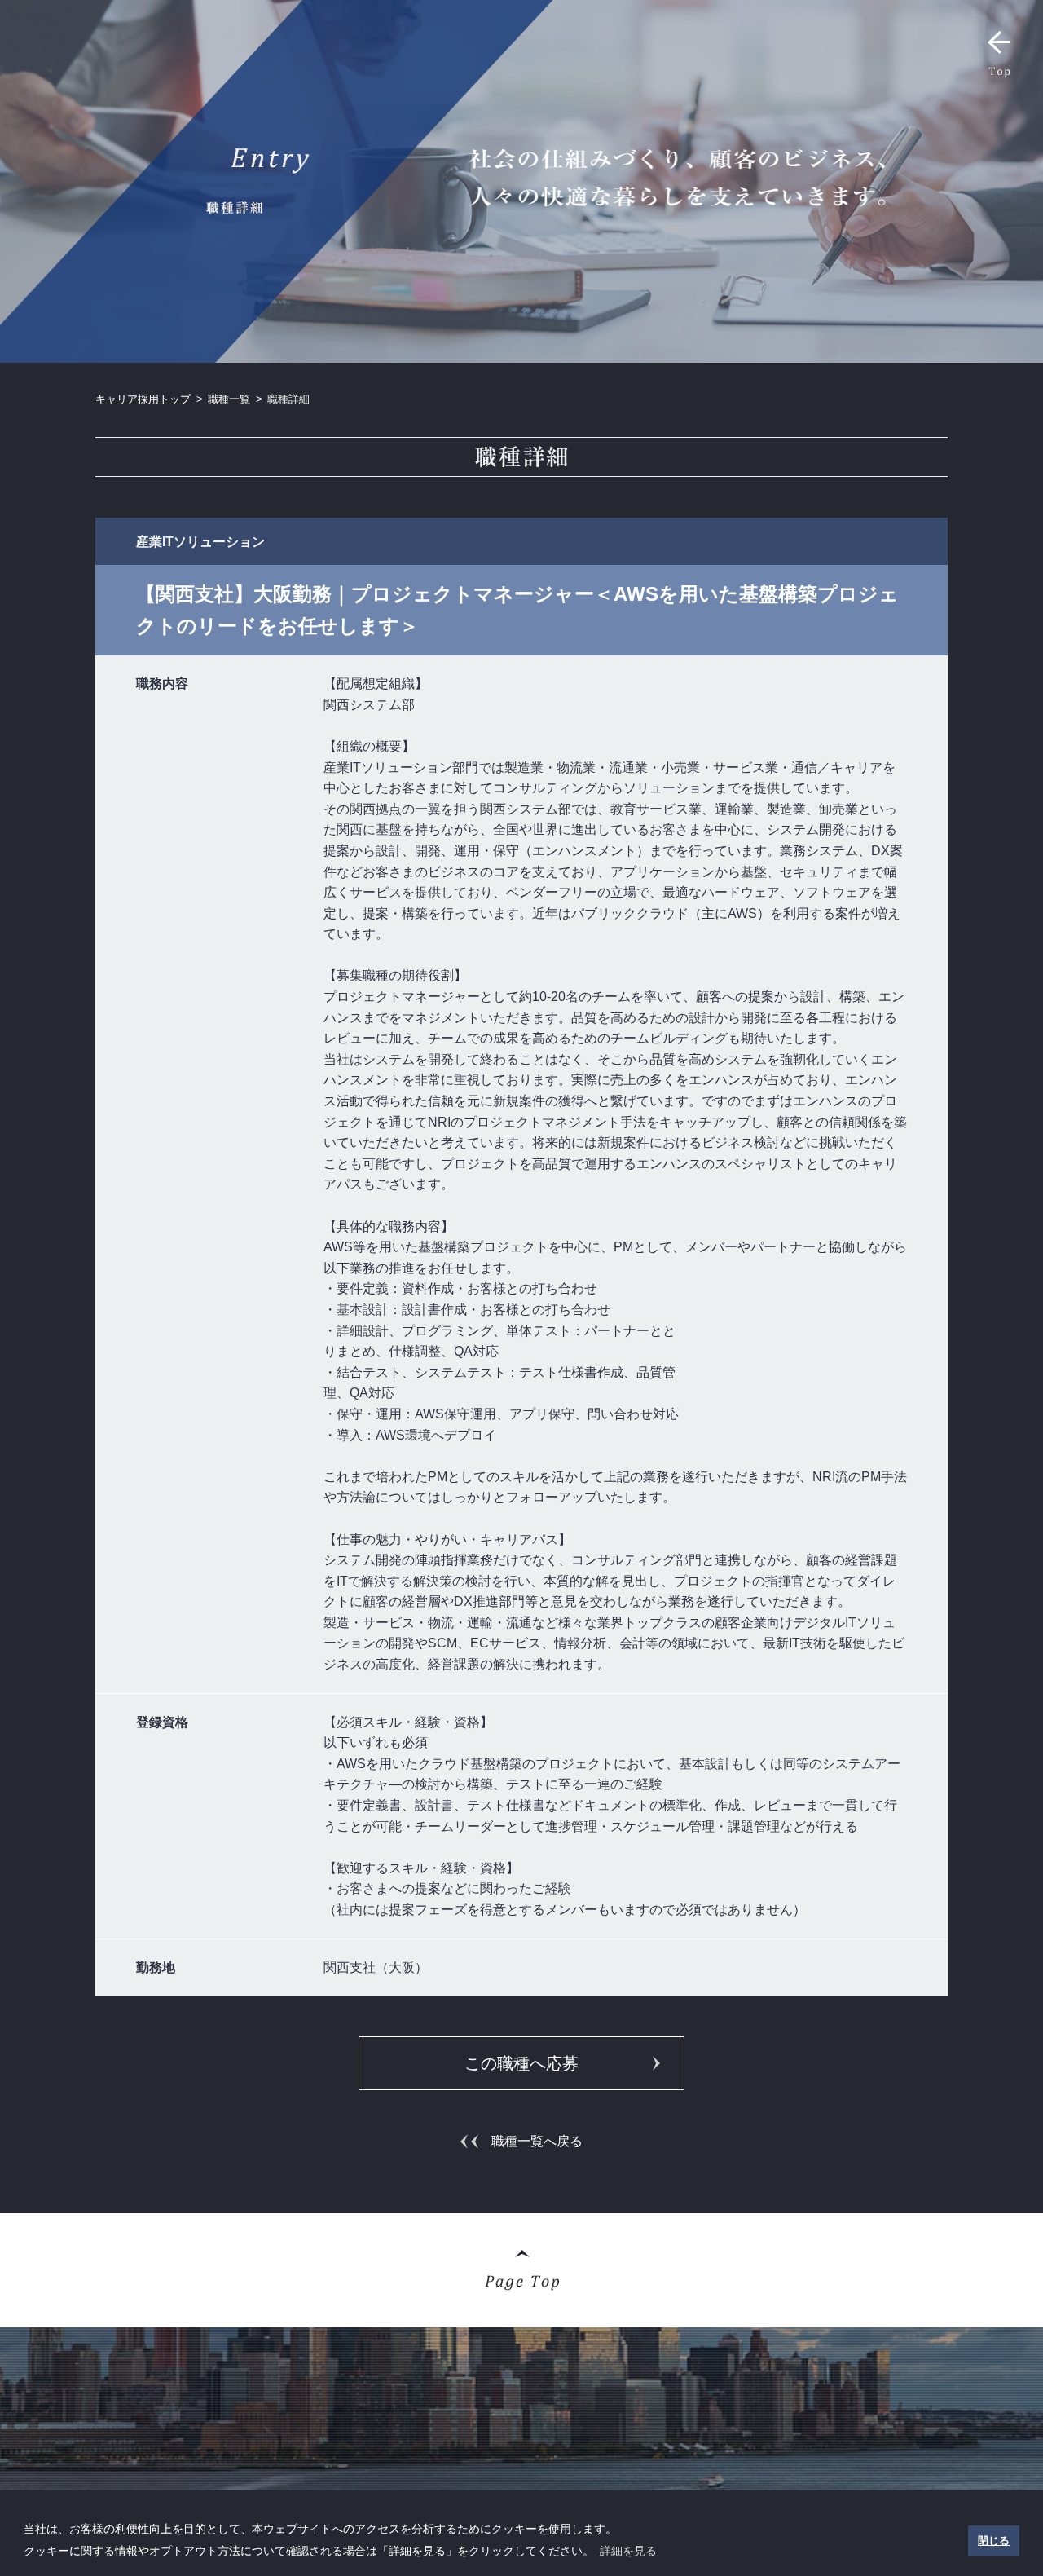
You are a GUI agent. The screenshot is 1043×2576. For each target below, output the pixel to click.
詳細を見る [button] (628, 2551)
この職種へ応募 (521, 2063)
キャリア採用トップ (143, 399)
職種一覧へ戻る (537, 2141)
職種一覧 (229, 399)
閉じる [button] (994, 2541)
